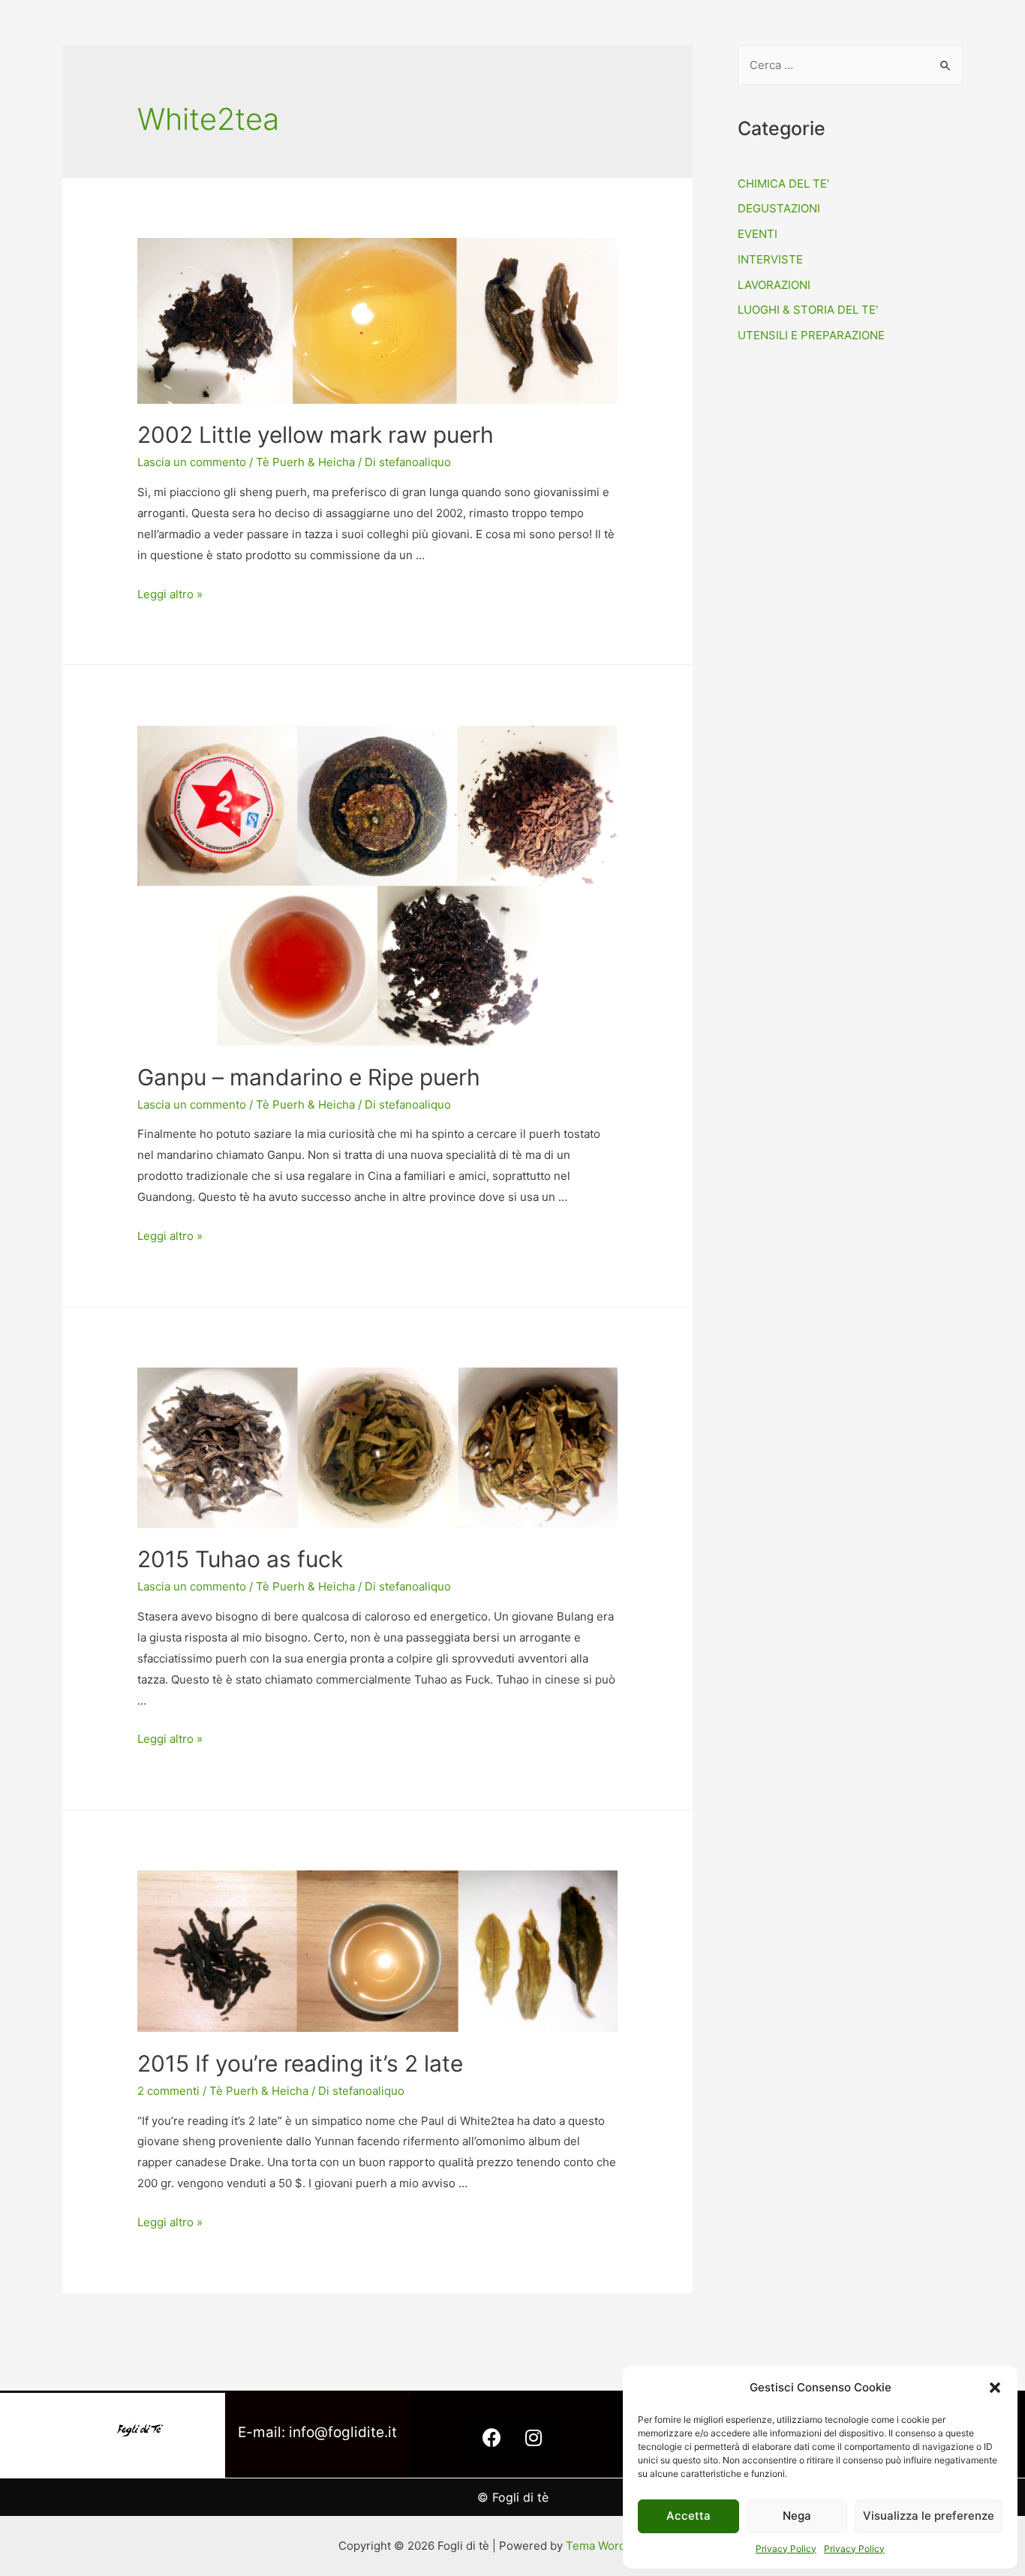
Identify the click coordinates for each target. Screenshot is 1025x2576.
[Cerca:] (850, 65)
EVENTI (757, 234)
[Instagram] (534, 2438)
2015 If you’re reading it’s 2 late (300, 2063)
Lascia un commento (192, 462)
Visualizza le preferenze (929, 2516)
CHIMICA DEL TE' (783, 184)
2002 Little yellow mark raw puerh (316, 435)
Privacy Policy (786, 2549)
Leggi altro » (170, 594)
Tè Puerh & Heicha (305, 462)
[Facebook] (492, 2438)
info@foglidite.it (343, 2432)
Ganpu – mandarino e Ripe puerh (309, 1077)
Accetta (688, 2516)
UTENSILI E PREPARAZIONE (811, 335)
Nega (797, 2516)
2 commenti (168, 2091)
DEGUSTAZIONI (779, 208)
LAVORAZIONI (774, 285)
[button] (995, 2388)
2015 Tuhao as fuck (240, 1559)
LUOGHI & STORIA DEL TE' (808, 310)
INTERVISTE (770, 259)
